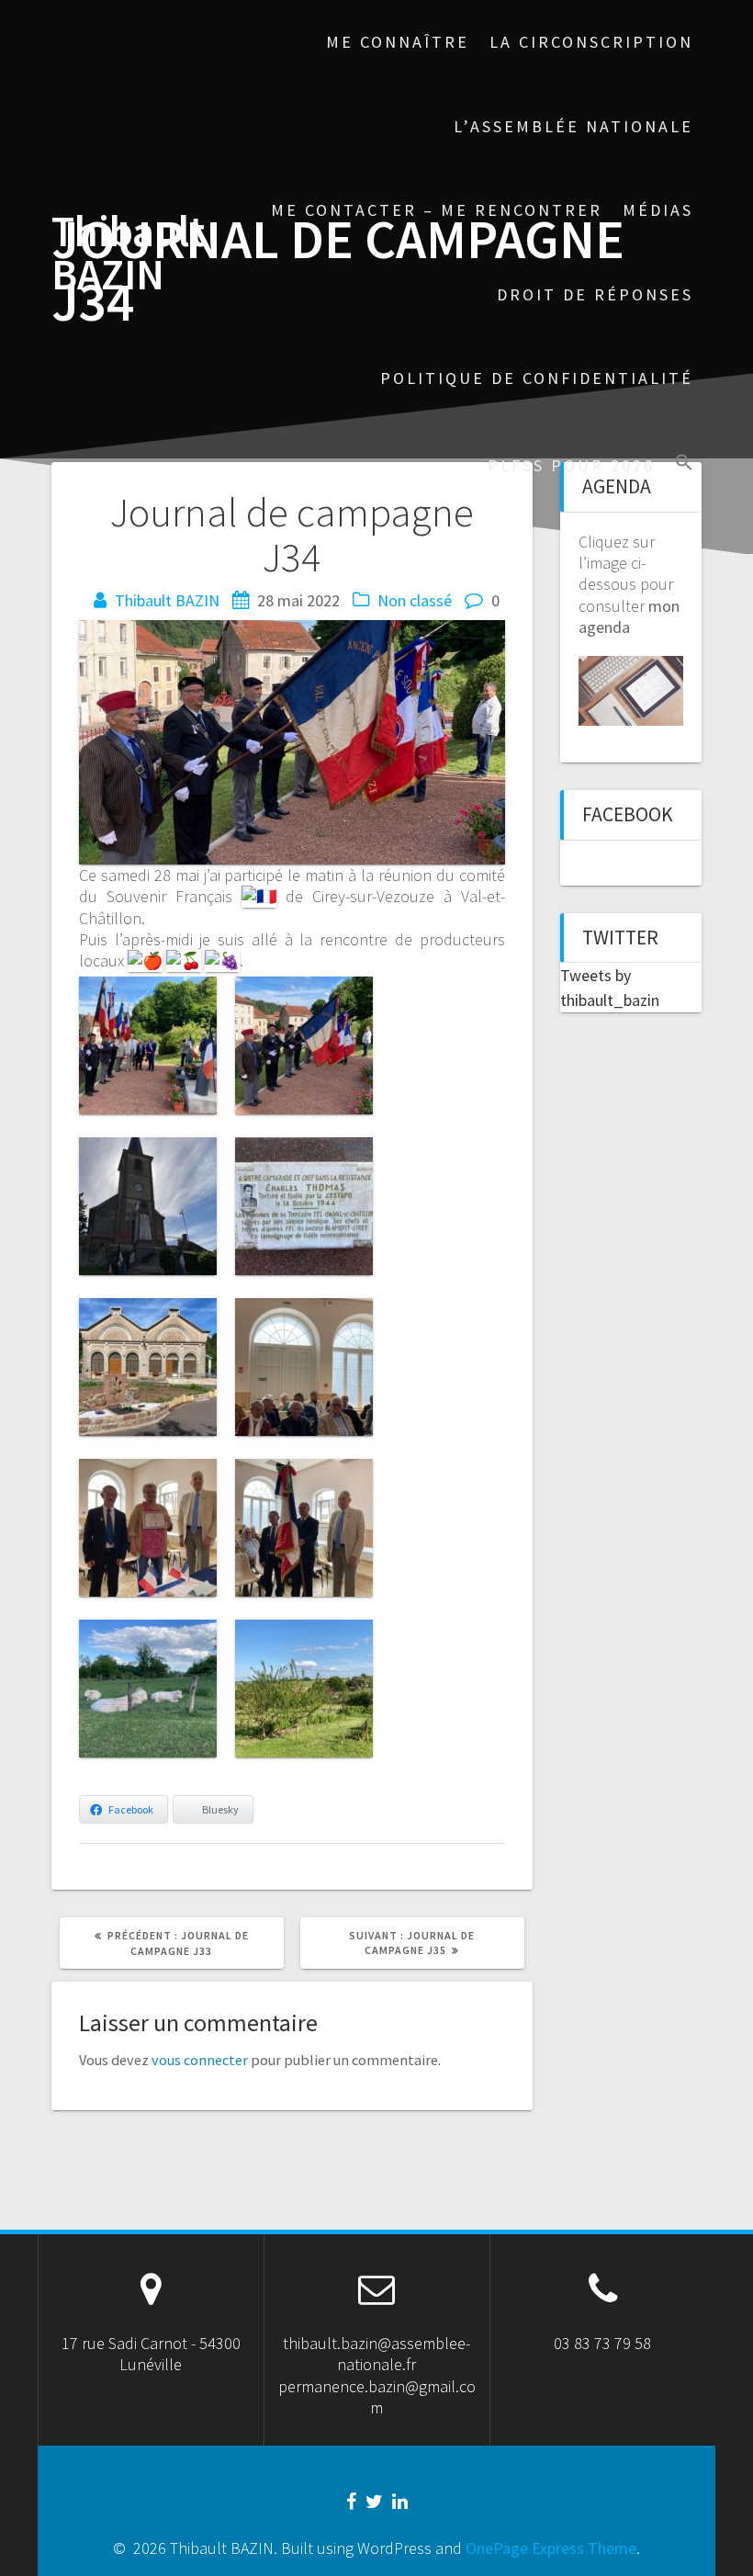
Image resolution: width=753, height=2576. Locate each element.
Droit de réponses (595, 294)
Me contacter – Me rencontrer (437, 210)
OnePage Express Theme (551, 2548)
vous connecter (200, 2060)
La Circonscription (591, 42)
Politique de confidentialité (537, 378)
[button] (684, 464)
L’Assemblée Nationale (573, 126)
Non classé (415, 600)
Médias (658, 210)
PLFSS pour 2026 (571, 465)
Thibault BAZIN (128, 254)
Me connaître (398, 42)
